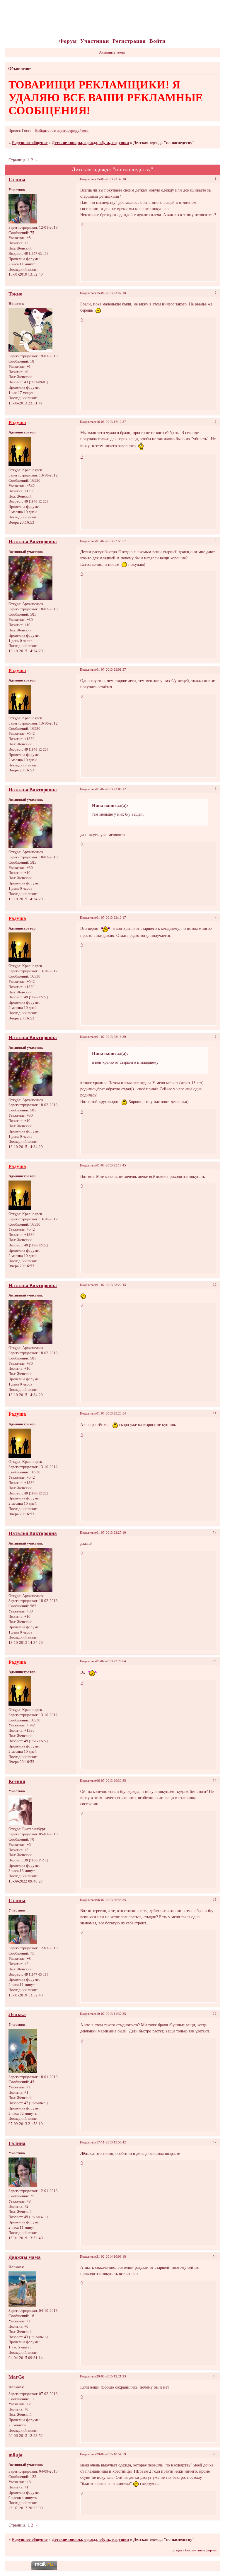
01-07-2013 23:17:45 (111, 1165)
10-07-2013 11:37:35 (111, 2014)
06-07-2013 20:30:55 (111, 1781)
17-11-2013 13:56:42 (111, 2142)
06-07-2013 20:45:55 (111, 1900)
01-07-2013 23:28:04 (111, 1661)
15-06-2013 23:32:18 (111, 179)
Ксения (17, 1781)
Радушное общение (30, 143)
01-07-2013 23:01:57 (111, 669)
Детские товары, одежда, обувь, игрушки (90, 143)
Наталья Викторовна (33, 542)
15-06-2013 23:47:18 (111, 293)
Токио (16, 294)
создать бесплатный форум (194, 2550)
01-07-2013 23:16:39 (111, 1037)
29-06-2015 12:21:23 (111, 2376)
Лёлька (17, 2014)
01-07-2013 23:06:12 (111, 789)
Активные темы (112, 52)
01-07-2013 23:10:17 (111, 918)
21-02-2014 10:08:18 (111, 2256)
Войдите (42, 131)
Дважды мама (25, 2257)
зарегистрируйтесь (73, 131)
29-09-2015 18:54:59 (111, 2454)
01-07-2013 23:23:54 (111, 1413)
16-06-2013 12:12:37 (111, 422)
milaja (16, 2455)
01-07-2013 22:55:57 (111, 541)
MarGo (17, 2377)
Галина (17, 180)
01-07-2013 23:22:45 (111, 1285)
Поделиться (88, 179)
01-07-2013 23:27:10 (111, 1533)
